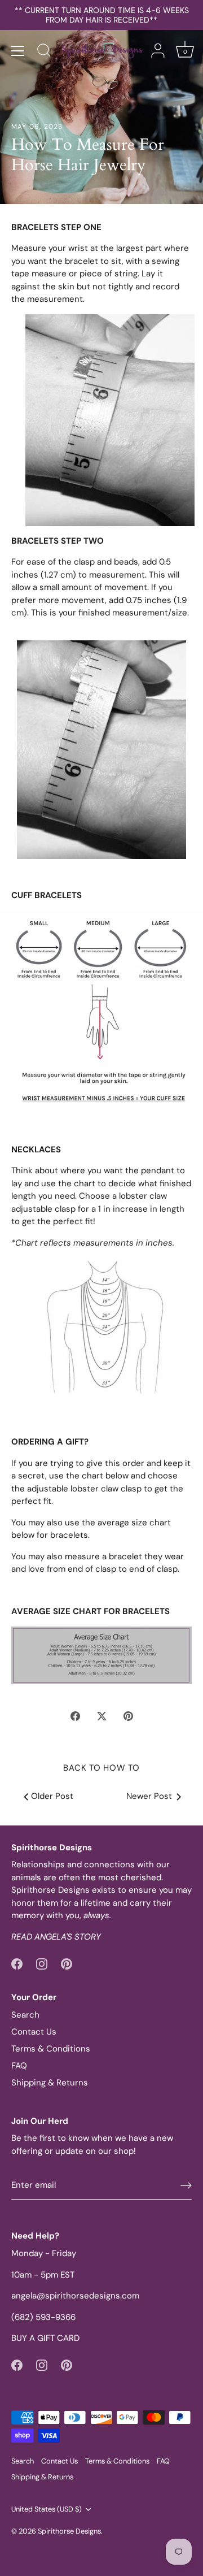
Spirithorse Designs (69, 2531)
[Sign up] (186, 2185)
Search (25, 2015)
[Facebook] (17, 1963)
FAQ (19, 2066)
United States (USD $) (47, 2509)
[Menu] (18, 51)
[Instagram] (42, 1963)
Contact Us (34, 2032)
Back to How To (101, 1768)
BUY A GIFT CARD (45, 2338)
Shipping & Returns (50, 2083)
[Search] (44, 52)
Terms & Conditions (51, 2049)
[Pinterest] (67, 1963)
